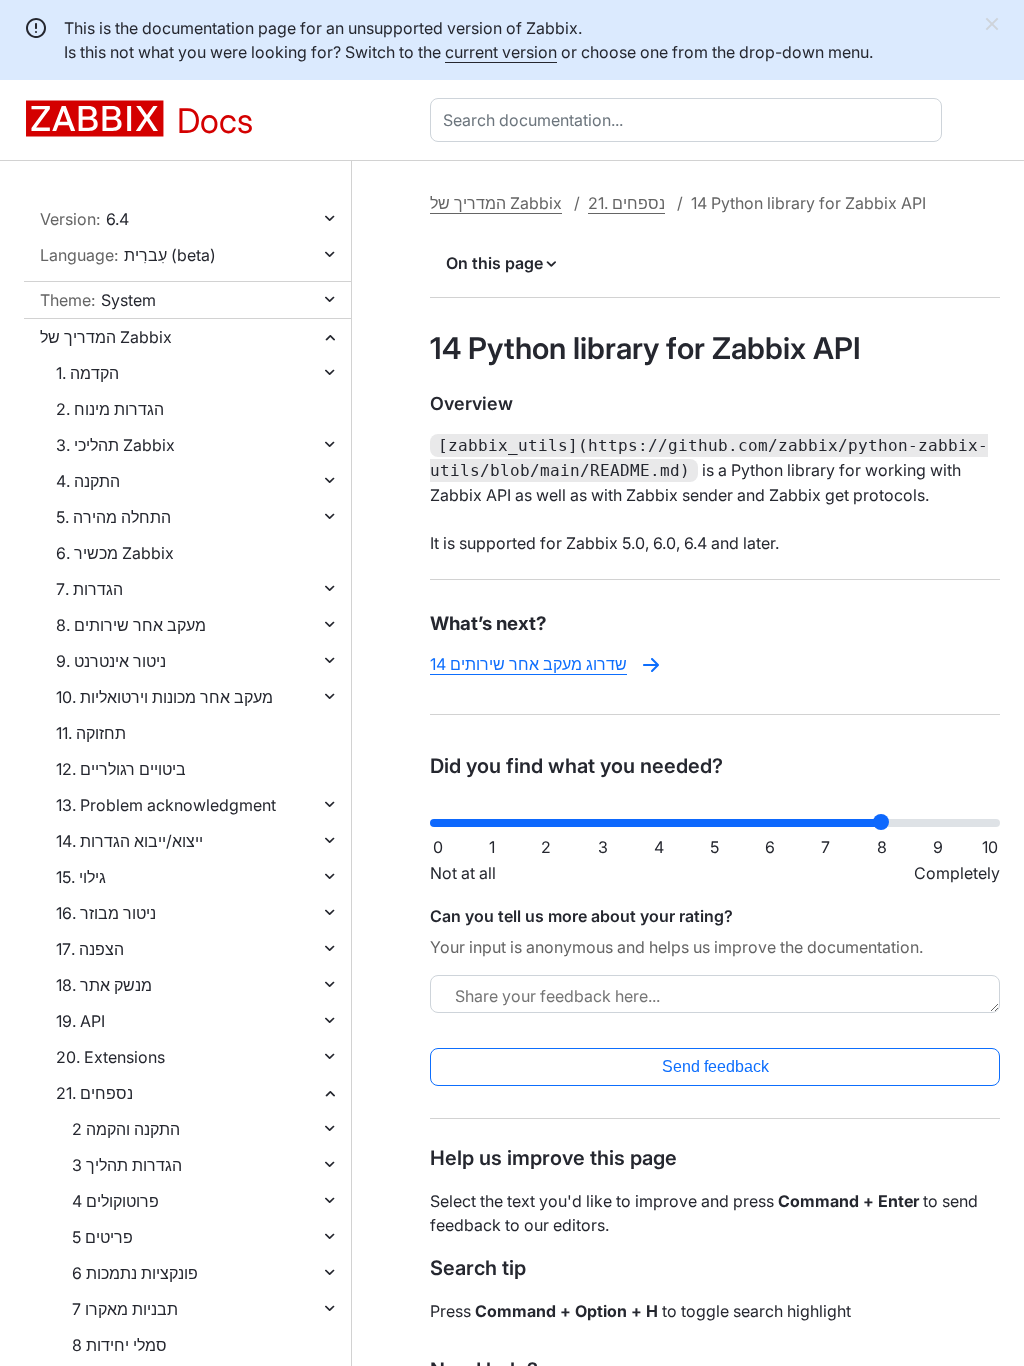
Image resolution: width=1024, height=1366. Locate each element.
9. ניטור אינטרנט (111, 661)
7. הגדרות (89, 589)
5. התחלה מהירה (113, 517)
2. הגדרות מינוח (110, 409)
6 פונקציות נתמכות (135, 1273)
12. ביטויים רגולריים (121, 769)
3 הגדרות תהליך (127, 1165)
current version (501, 52)
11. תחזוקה (91, 733)
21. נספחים (94, 1093)
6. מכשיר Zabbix (115, 553)
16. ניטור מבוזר (106, 913)
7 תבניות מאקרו (125, 1309)
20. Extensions (110, 1057)
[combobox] (690, 120)
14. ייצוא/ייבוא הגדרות (129, 841)
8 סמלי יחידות (119, 1345)
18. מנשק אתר (104, 985)
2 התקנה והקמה (126, 1129)
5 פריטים (102, 1237)
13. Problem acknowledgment (166, 805)
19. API (80, 1021)
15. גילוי (81, 877)
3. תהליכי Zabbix (115, 445)
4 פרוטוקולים (115, 1201)
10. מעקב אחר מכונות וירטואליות (164, 697)
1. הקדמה (87, 373)
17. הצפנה (90, 949)
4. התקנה (88, 481)
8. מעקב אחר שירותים (131, 625)
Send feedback (715, 1066)
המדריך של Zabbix (106, 337)
